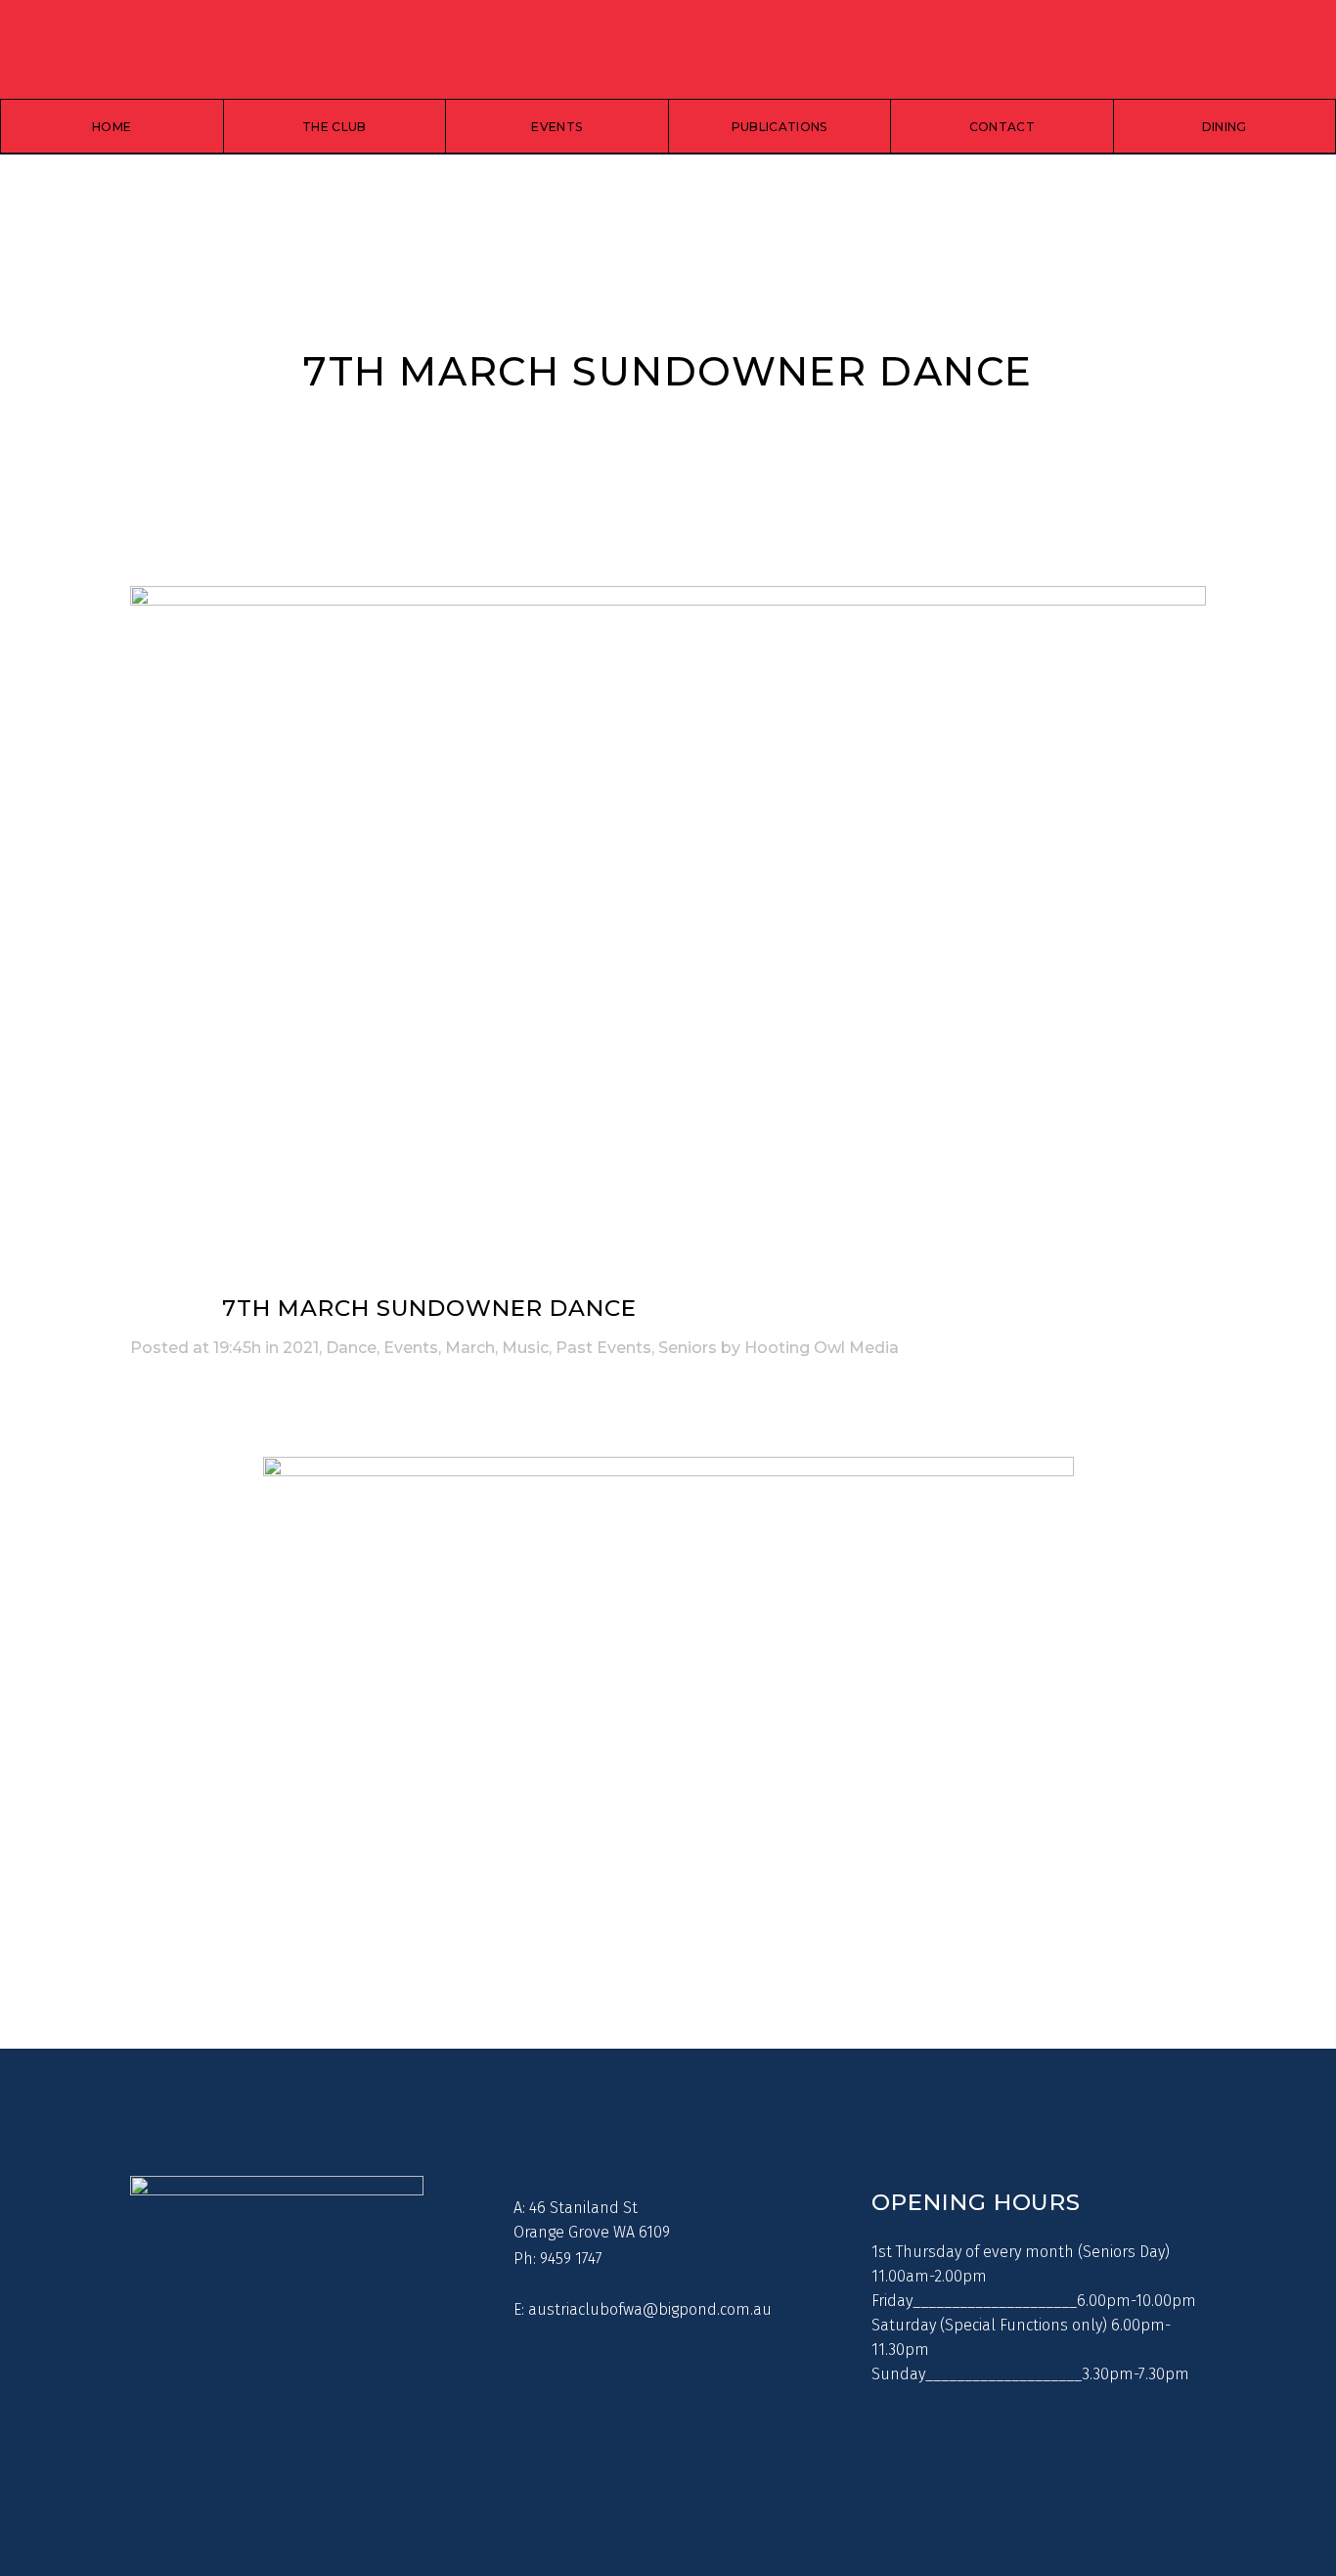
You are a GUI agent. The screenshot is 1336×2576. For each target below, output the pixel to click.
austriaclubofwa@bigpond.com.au (650, 2309)
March (470, 1348)
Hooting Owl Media (822, 1348)
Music (525, 1348)
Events (411, 1348)
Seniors (688, 1348)
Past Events (603, 1348)
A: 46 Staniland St (576, 2208)
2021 (301, 1348)
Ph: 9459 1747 (558, 2259)
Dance (351, 1348)
